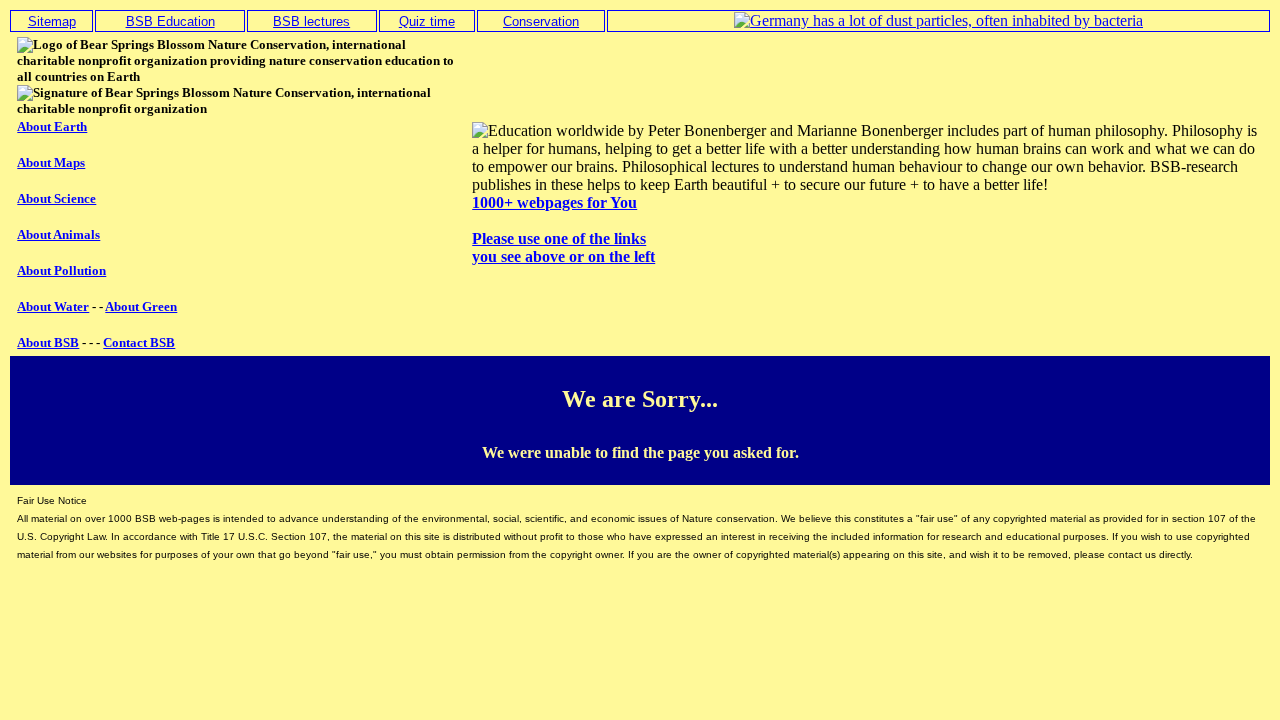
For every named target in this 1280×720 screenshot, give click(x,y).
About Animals (58, 234)
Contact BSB (139, 342)
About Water (53, 306)
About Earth (52, 126)
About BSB (48, 342)
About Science (56, 198)
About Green (141, 306)
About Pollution (61, 270)
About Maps (51, 162)
